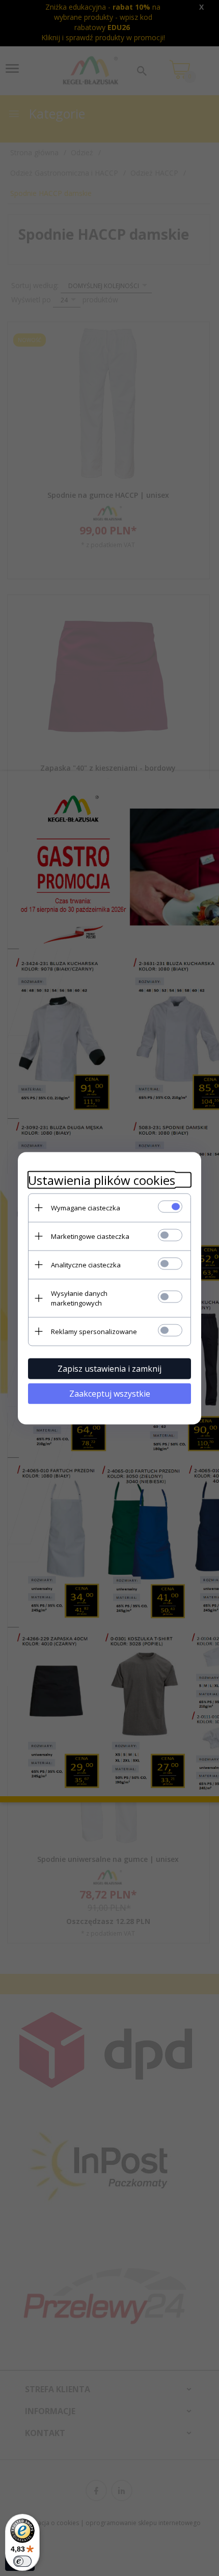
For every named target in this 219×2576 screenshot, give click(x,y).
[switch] (22, 2561)
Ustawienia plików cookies (102, 1180)
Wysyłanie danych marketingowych (79, 1298)
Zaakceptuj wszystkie (110, 1393)
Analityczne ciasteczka (86, 1264)
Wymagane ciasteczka (86, 1207)
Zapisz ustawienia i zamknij (109, 1368)
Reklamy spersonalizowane (94, 1331)
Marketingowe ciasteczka (90, 1236)
